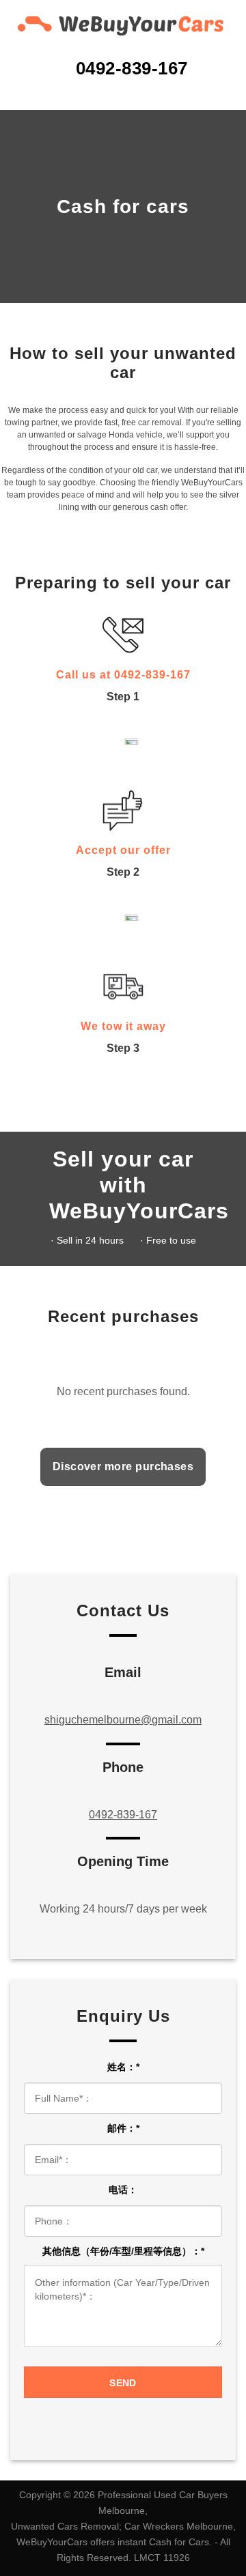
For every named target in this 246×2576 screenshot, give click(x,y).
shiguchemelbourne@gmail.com (123, 1720)
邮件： (123, 2128)
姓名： (123, 2067)
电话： (123, 2190)
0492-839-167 (123, 1815)
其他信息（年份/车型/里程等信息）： (123, 2251)
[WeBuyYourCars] (123, 24)
